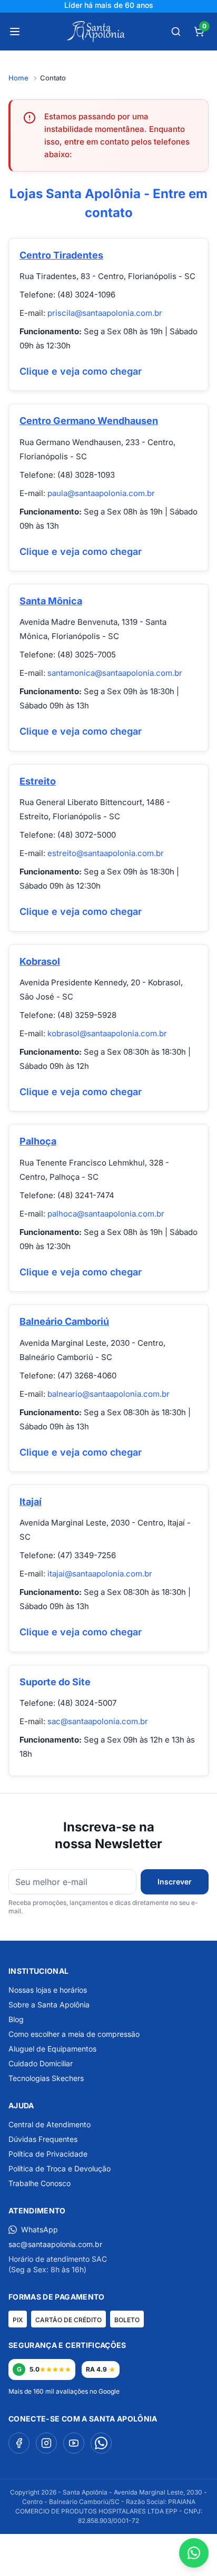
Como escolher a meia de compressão (74, 2034)
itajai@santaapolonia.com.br (100, 1574)
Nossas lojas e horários (48, 1990)
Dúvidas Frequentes (43, 2139)
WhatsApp (40, 2229)
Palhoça (38, 1141)
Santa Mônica (51, 601)
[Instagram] (46, 2443)
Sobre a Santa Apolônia (49, 2005)
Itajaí (31, 1502)
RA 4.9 (96, 2369)
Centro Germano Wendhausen (89, 421)
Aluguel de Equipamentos (52, 2049)
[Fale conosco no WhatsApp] (194, 2553)
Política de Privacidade (48, 2154)
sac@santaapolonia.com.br (98, 1721)
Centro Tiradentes (61, 255)
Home (18, 78)
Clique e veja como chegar (81, 371)
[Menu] (15, 32)
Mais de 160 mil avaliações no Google (64, 2391)
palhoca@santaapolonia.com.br (106, 1214)
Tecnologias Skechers (46, 2078)
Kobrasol (40, 961)
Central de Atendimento (50, 2124)
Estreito (38, 781)
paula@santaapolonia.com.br (101, 493)
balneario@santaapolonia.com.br (108, 1394)
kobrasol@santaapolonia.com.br (107, 1033)
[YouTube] (74, 2443)
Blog (16, 2019)
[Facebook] (19, 2443)
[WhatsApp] (101, 2443)
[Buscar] (176, 32)
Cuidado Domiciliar (41, 2063)
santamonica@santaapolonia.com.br (115, 673)
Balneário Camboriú (64, 1321)
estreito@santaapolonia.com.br (106, 853)
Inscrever (175, 1882)
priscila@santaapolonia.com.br (105, 313)
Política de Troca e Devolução (60, 2168)
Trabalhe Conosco (40, 2183)
